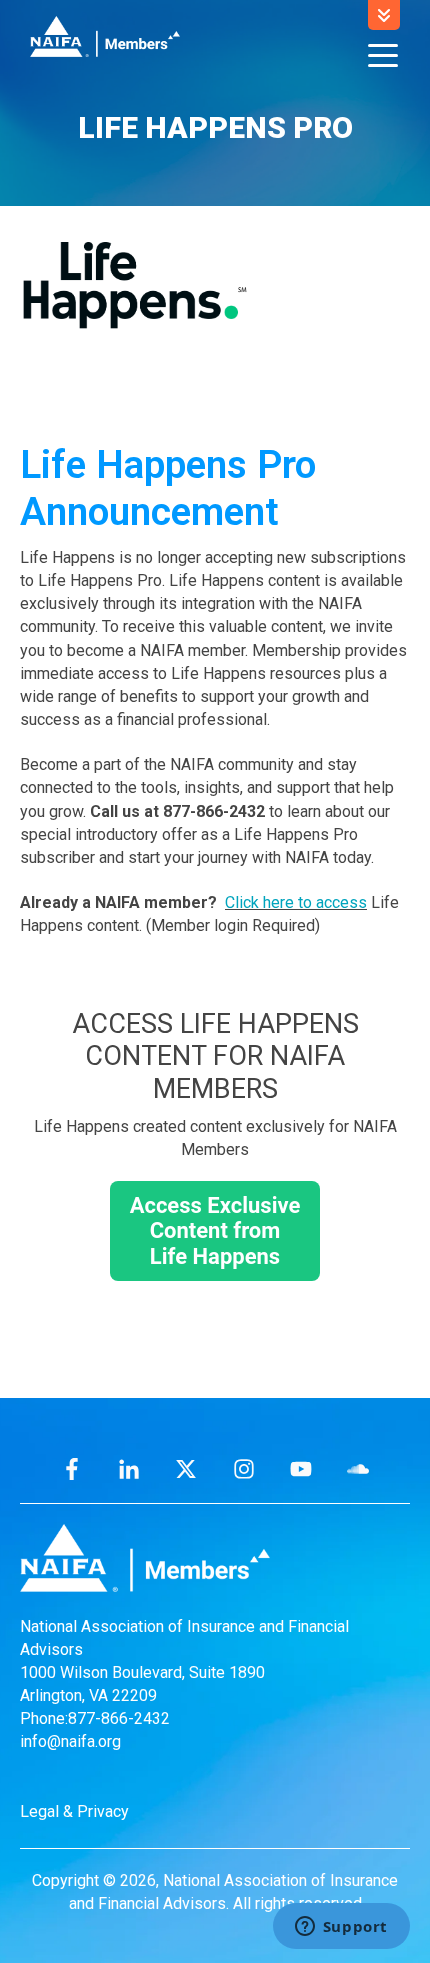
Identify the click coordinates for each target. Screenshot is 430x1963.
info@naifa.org (70, 1741)
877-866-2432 (119, 1718)
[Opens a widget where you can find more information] (341, 1928)
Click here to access (296, 902)
